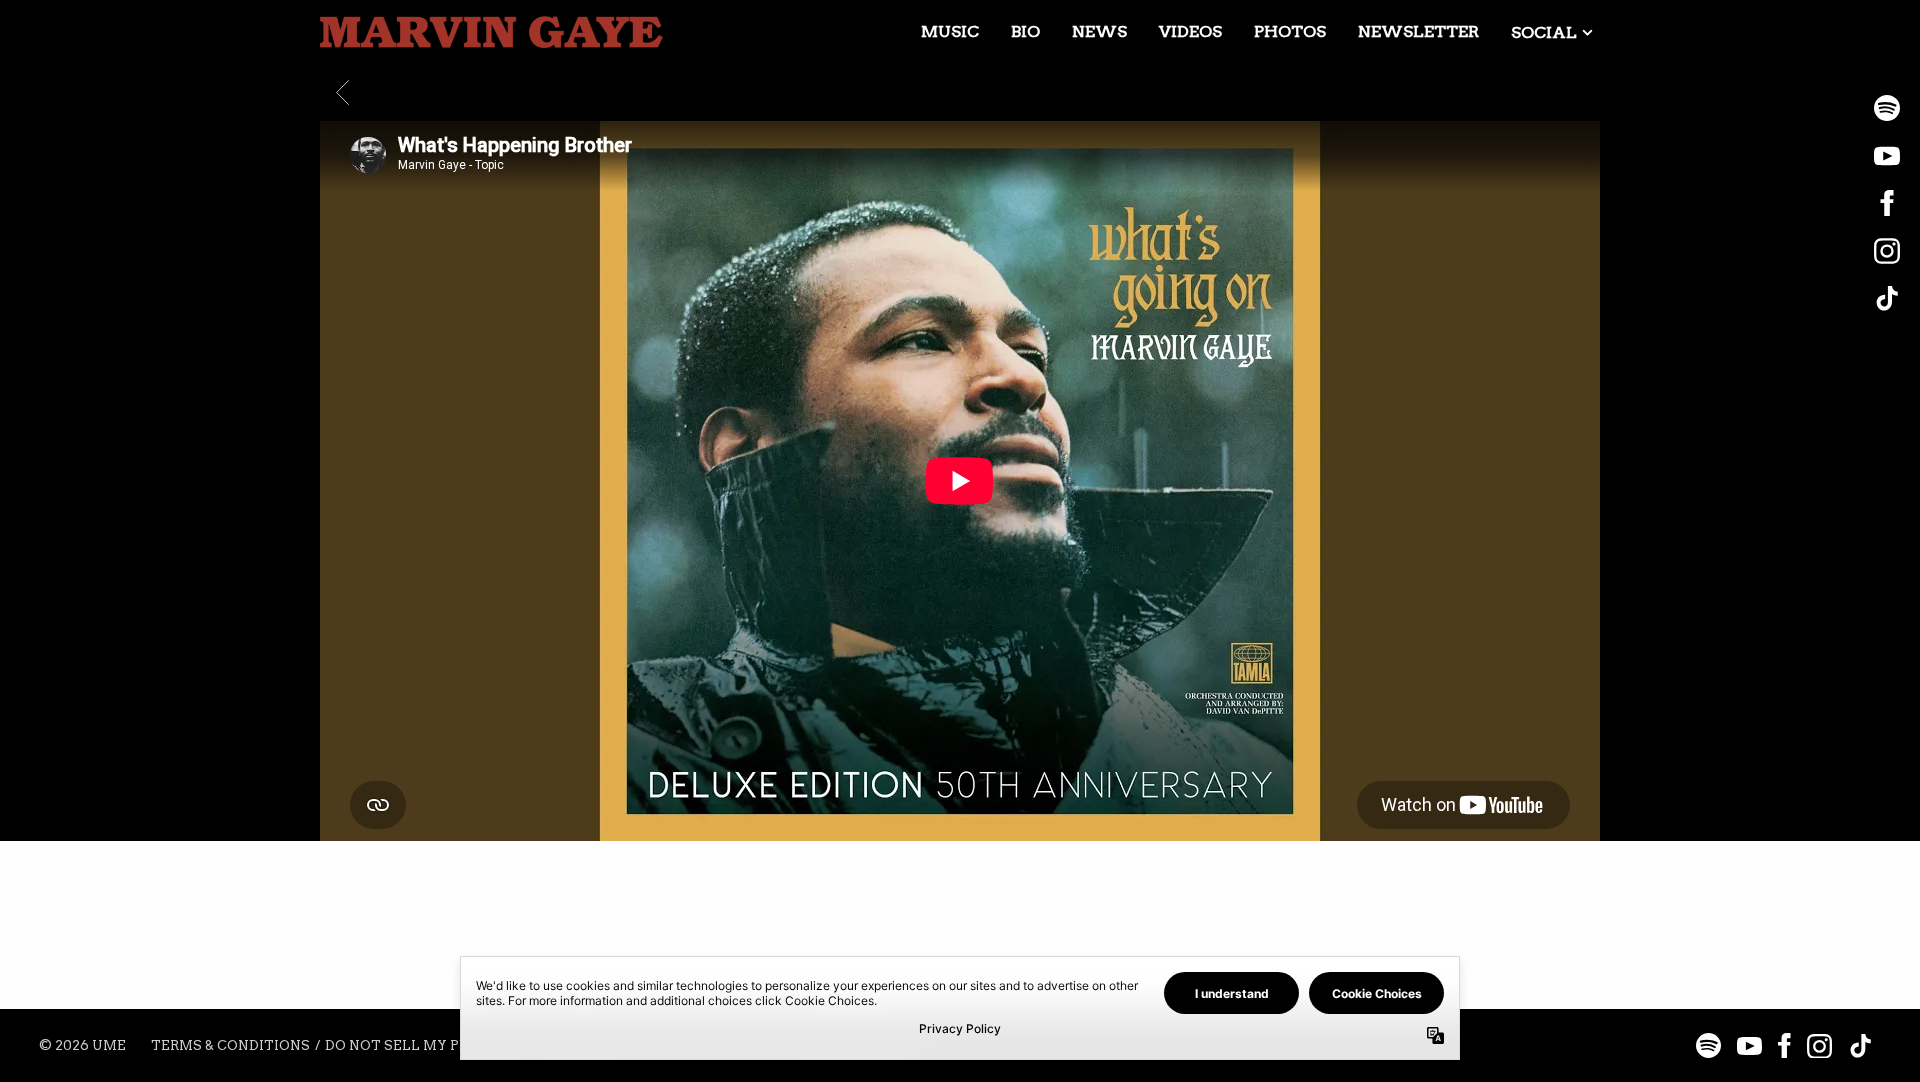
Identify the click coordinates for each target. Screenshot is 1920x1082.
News (1099, 31)
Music (950, 31)
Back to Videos (960, 933)
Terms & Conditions (230, 1045)
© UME (82, 1045)
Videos (1190, 31)
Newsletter (1418, 31)
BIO (1025, 31)
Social (1544, 32)
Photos (1290, 31)
